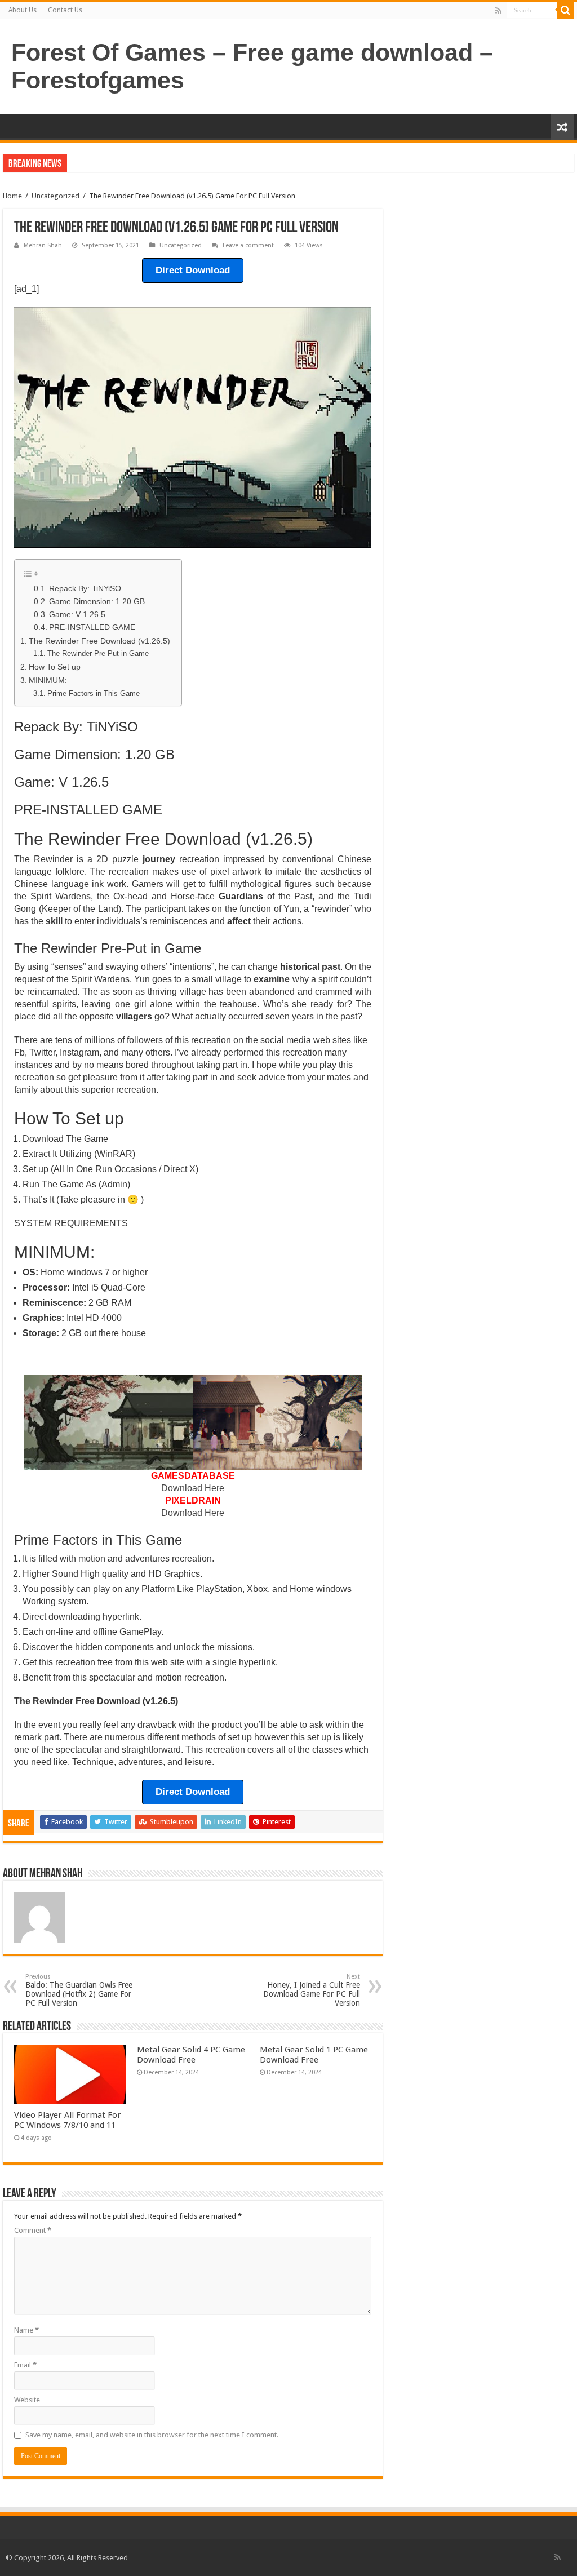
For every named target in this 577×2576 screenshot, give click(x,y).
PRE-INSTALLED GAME (92, 628)
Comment (33, 2230)
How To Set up (55, 667)
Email (25, 2365)
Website (27, 2400)
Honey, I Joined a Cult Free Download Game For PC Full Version (312, 1990)
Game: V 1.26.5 (77, 615)
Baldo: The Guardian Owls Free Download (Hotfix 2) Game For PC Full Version (79, 1990)
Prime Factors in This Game (94, 693)
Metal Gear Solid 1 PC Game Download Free (314, 2055)
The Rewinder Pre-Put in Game (98, 653)
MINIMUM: (48, 680)
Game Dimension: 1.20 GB (97, 602)
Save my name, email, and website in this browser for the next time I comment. (152, 2435)
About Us (23, 10)
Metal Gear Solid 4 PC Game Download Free (191, 2055)
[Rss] (498, 11)
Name (26, 2330)
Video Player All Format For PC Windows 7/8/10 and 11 (68, 2120)
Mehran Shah (43, 245)
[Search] (566, 10)
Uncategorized (56, 196)
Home (12, 196)
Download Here (193, 1488)
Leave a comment (248, 245)
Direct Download (193, 270)
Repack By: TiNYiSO (85, 589)
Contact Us (65, 10)
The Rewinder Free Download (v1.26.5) (99, 641)
